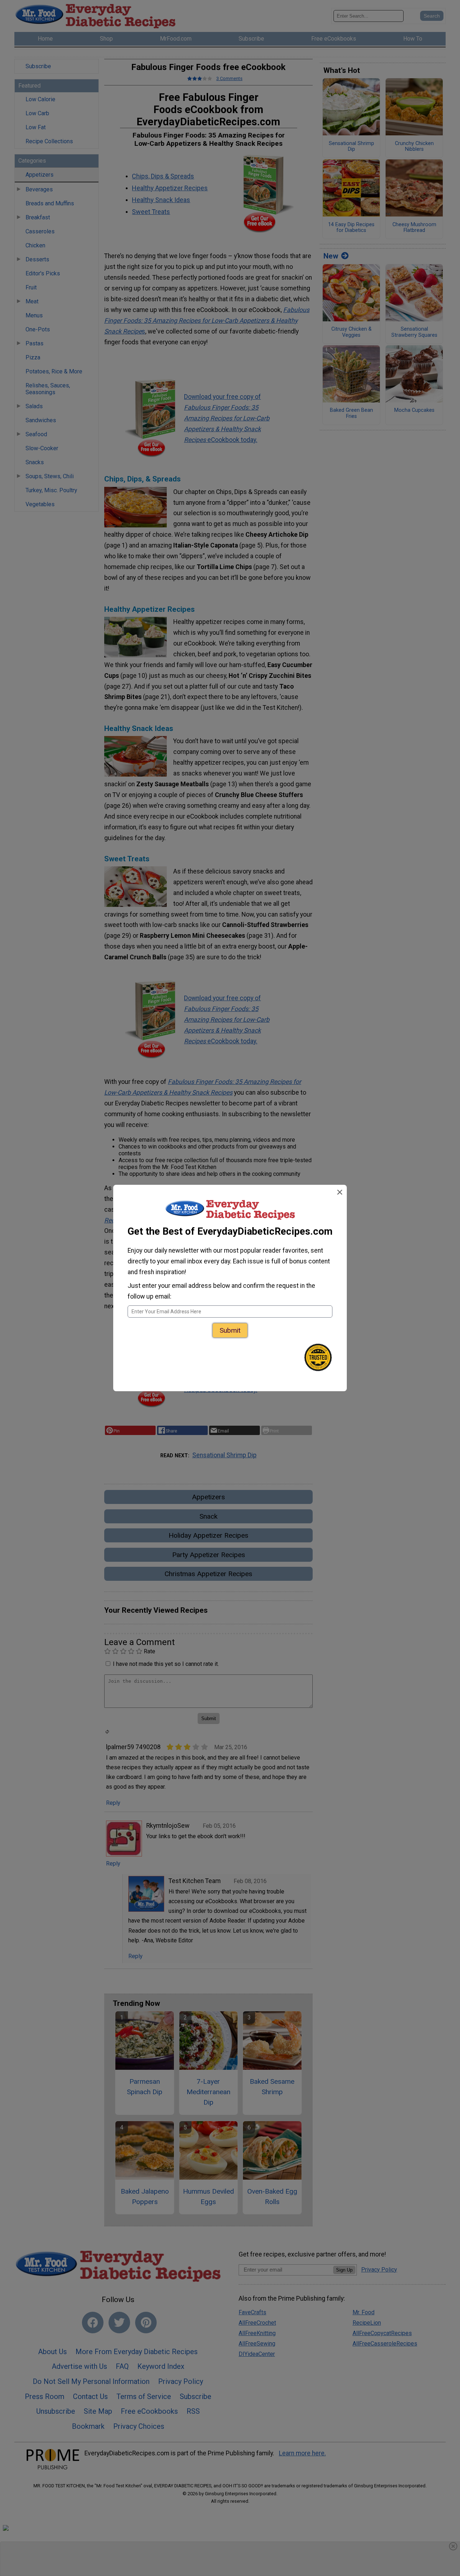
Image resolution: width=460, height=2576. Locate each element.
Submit (230, 1330)
